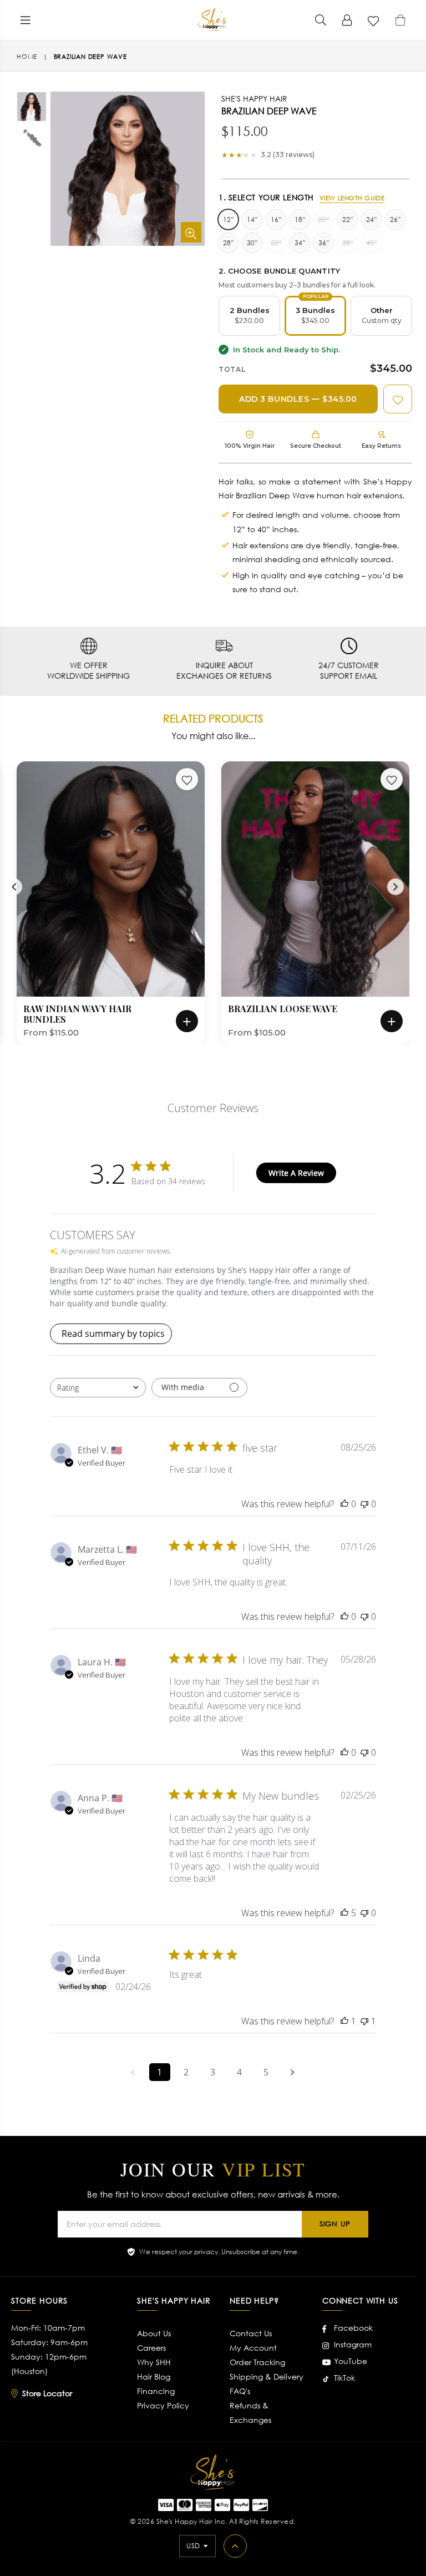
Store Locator (47, 2393)
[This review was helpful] (344, 1913)
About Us (154, 2333)
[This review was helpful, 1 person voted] (344, 2021)
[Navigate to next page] (293, 2072)
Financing (156, 2391)
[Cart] (400, 20)
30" (252, 243)
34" (300, 243)
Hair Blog (154, 2377)
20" (324, 219)
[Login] (347, 20)
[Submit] (321, 20)
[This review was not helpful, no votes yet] (364, 1504)
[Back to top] (235, 2546)
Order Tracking (257, 2362)
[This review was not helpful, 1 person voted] (364, 2021)
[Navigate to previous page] (133, 2072)
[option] (23, 108)
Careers (151, 2348)
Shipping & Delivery (267, 2377)
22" (348, 219)
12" (228, 219)
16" (276, 219)
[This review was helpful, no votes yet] (344, 1504)
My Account (253, 2348)
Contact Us (251, 2333)
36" (324, 243)
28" (228, 243)
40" (371, 243)
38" (348, 243)
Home (27, 57)
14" (252, 219)
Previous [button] (14, 887)
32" (276, 243)
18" (300, 219)
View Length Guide (352, 198)
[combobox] (98, 1388)
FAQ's (240, 2391)
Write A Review (296, 1173)
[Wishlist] (374, 20)
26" (395, 219)
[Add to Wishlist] (398, 399)
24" (371, 219)
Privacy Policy (163, 2405)
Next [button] (395, 887)
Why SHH (154, 2362)
